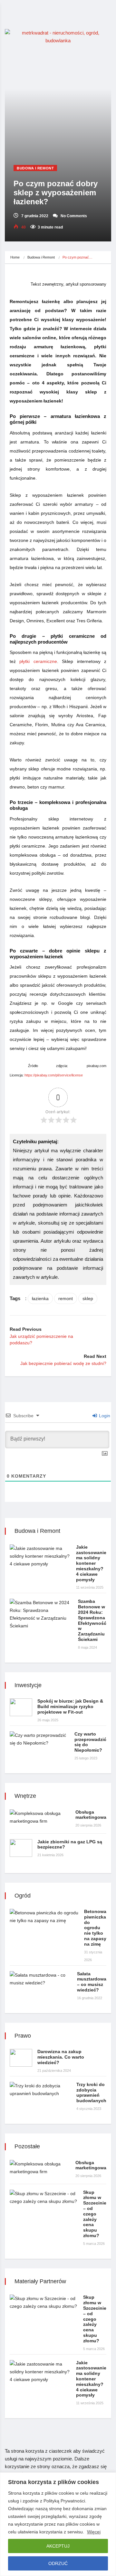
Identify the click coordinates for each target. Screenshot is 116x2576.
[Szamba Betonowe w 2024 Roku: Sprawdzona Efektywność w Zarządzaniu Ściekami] (41, 1614)
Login (104, 1416)
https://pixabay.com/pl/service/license (54, 1075)
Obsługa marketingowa (91, 1815)
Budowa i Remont (35, 168)
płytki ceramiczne (38, 661)
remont (66, 1298)
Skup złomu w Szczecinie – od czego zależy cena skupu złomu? (95, 2214)
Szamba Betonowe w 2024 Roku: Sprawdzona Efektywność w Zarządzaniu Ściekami (92, 1620)
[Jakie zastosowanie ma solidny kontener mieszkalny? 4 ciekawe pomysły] (40, 1556)
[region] (58, 2524)
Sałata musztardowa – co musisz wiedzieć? (92, 1982)
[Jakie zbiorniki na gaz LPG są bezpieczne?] (21, 1848)
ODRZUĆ (58, 2563)
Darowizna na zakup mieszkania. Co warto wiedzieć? (61, 2057)
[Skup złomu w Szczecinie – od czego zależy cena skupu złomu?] (44, 2197)
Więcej (94, 2532)
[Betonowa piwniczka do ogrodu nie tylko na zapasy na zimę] (44, 1917)
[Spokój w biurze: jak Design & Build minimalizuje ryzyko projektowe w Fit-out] (21, 1707)
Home (15, 257)
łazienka (40, 1298)
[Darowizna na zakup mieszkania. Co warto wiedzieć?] (21, 2058)
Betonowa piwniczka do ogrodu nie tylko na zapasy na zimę (95, 1928)
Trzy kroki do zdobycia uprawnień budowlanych (91, 2092)
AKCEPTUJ (58, 2546)
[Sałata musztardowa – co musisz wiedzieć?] (41, 1979)
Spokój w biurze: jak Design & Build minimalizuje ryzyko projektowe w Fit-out (70, 1706)
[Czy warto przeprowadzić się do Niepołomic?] (39, 1739)
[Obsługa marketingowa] (40, 1817)
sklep (88, 1298)
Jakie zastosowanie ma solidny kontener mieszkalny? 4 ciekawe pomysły (91, 1563)
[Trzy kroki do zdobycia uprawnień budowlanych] (40, 2090)
